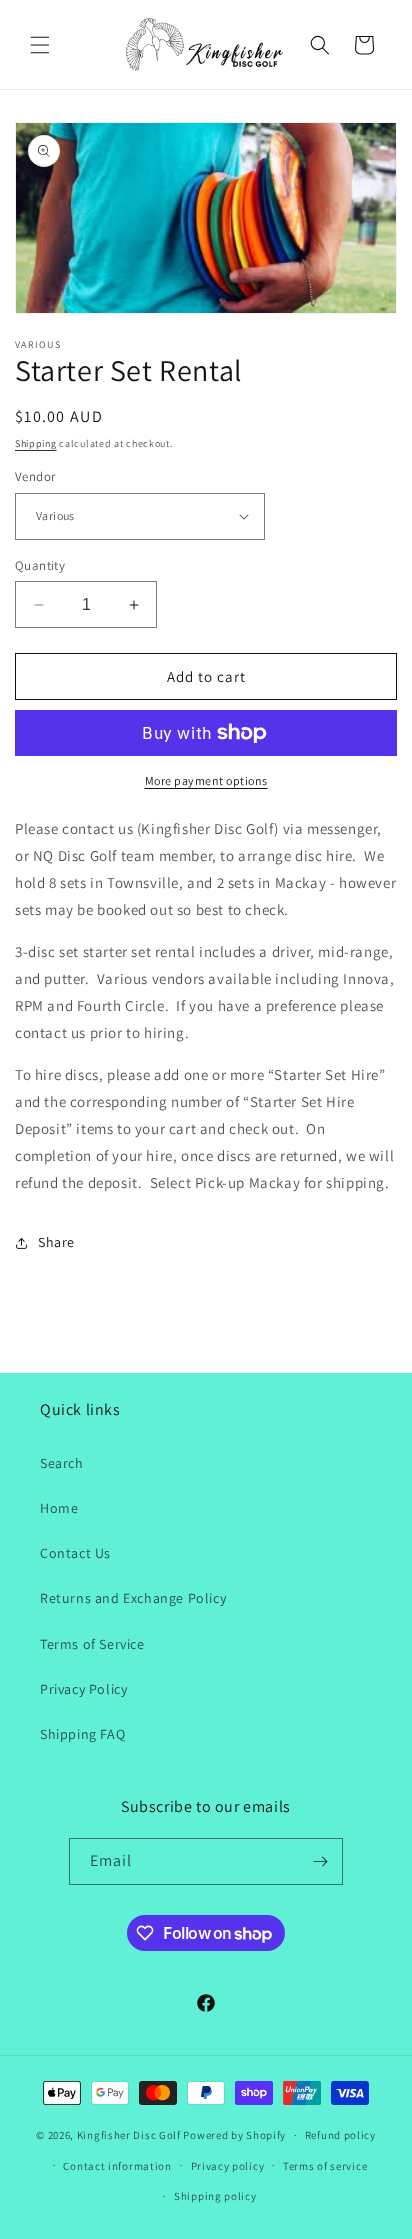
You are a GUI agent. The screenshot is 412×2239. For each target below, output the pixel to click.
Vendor (35, 476)
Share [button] (56, 1242)
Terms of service (325, 2166)
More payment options (206, 780)
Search (62, 1463)
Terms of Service (92, 1644)
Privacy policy (228, 2166)
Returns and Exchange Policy (133, 1598)
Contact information (117, 2166)
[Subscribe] (320, 1861)
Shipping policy (215, 2196)
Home (59, 1508)
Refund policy (340, 2135)
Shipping (36, 443)
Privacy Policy (83, 1689)
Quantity (40, 565)
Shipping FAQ (82, 1734)
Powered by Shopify (234, 2135)
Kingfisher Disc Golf (129, 2135)
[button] (40, 45)
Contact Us (75, 1553)
